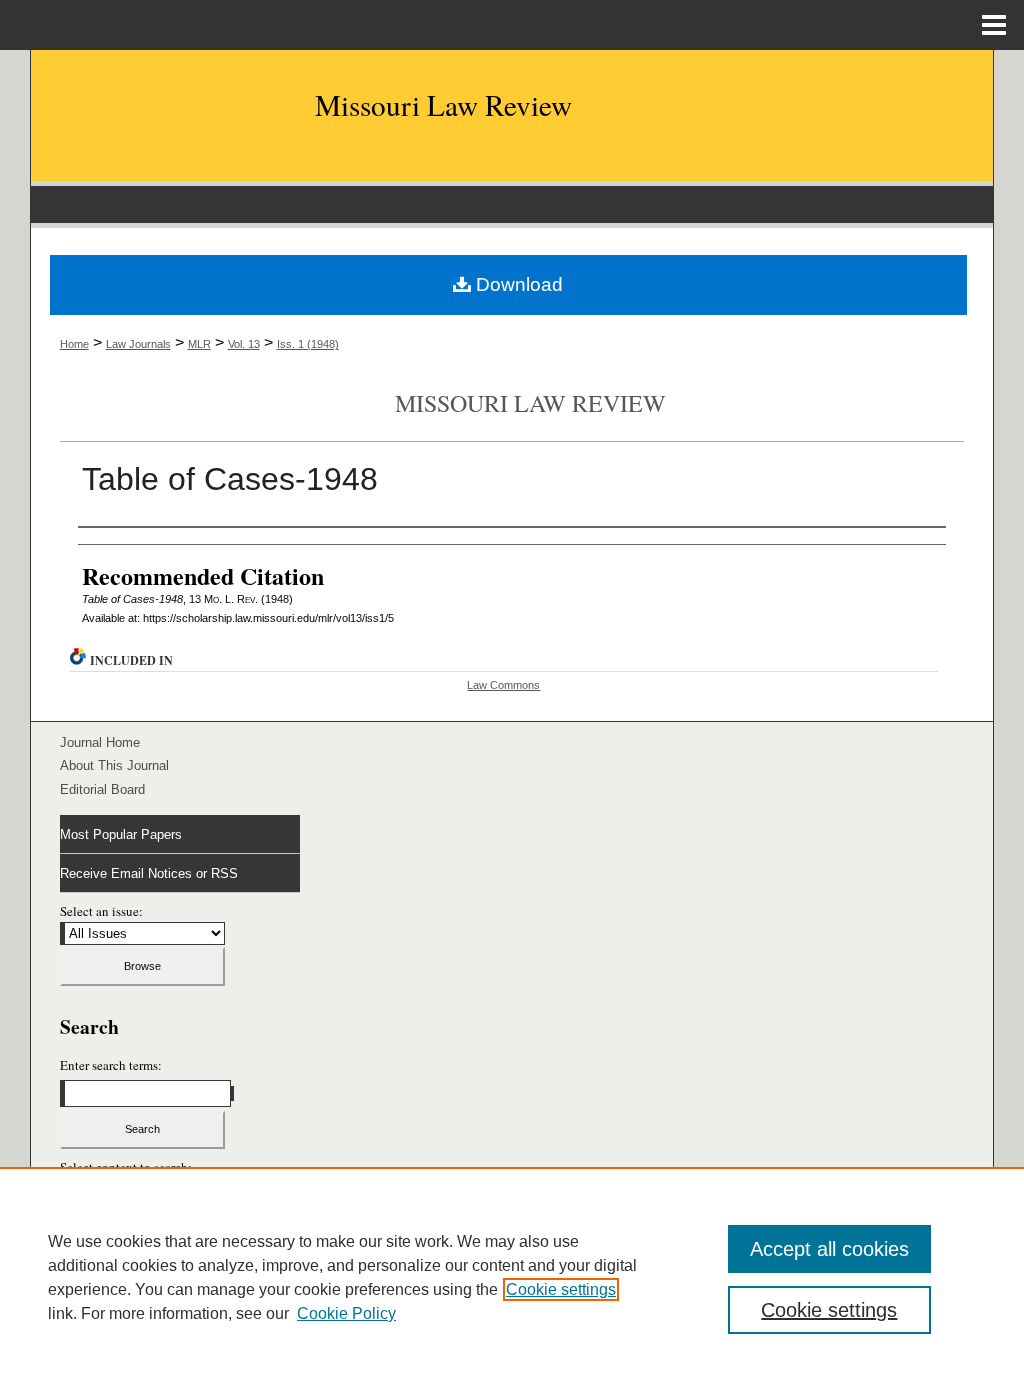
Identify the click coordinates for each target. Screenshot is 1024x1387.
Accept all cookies (829, 1249)
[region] (512, 1277)
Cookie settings (561, 1289)
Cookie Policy (346, 1313)
